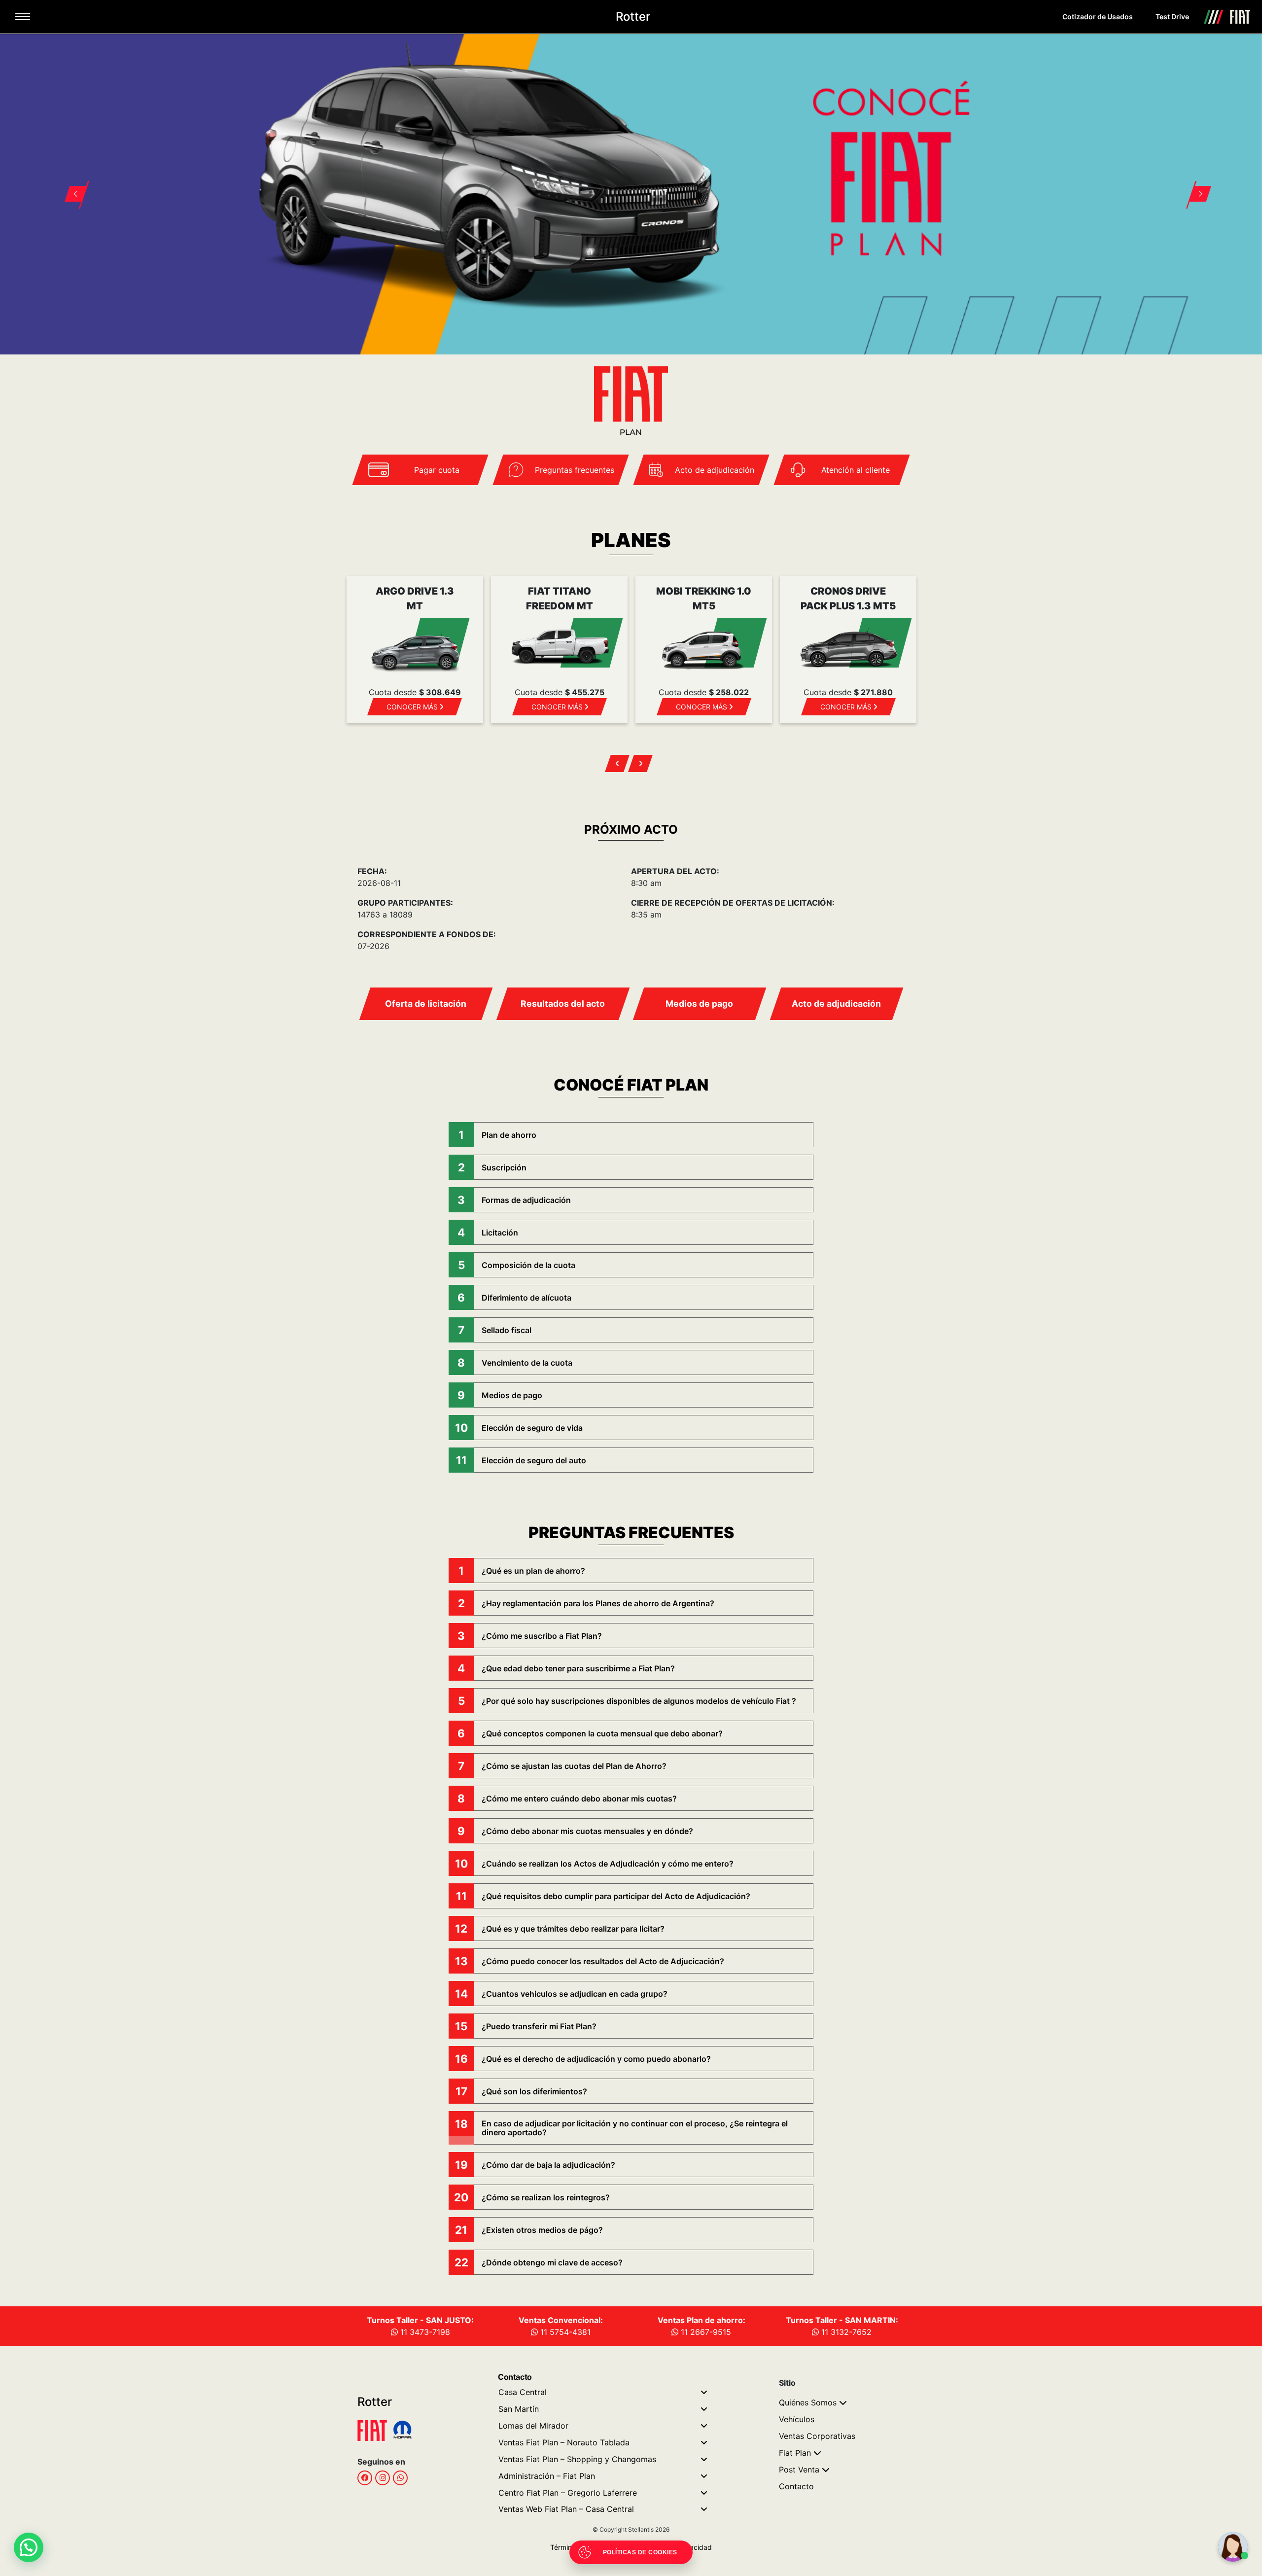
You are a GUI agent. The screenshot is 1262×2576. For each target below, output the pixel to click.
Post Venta (799, 2470)
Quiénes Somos (808, 2402)
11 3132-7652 (845, 2332)
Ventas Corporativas (817, 2436)
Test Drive (1172, 17)
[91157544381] (400, 2477)
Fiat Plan (795, 2453)
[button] (70, 182)
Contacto (796, 2486)
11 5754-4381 (564, 2332)
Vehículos (797, 2419)
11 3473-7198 (424, 2332)
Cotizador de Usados (1098, 17)
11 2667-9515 (705, 2332)
